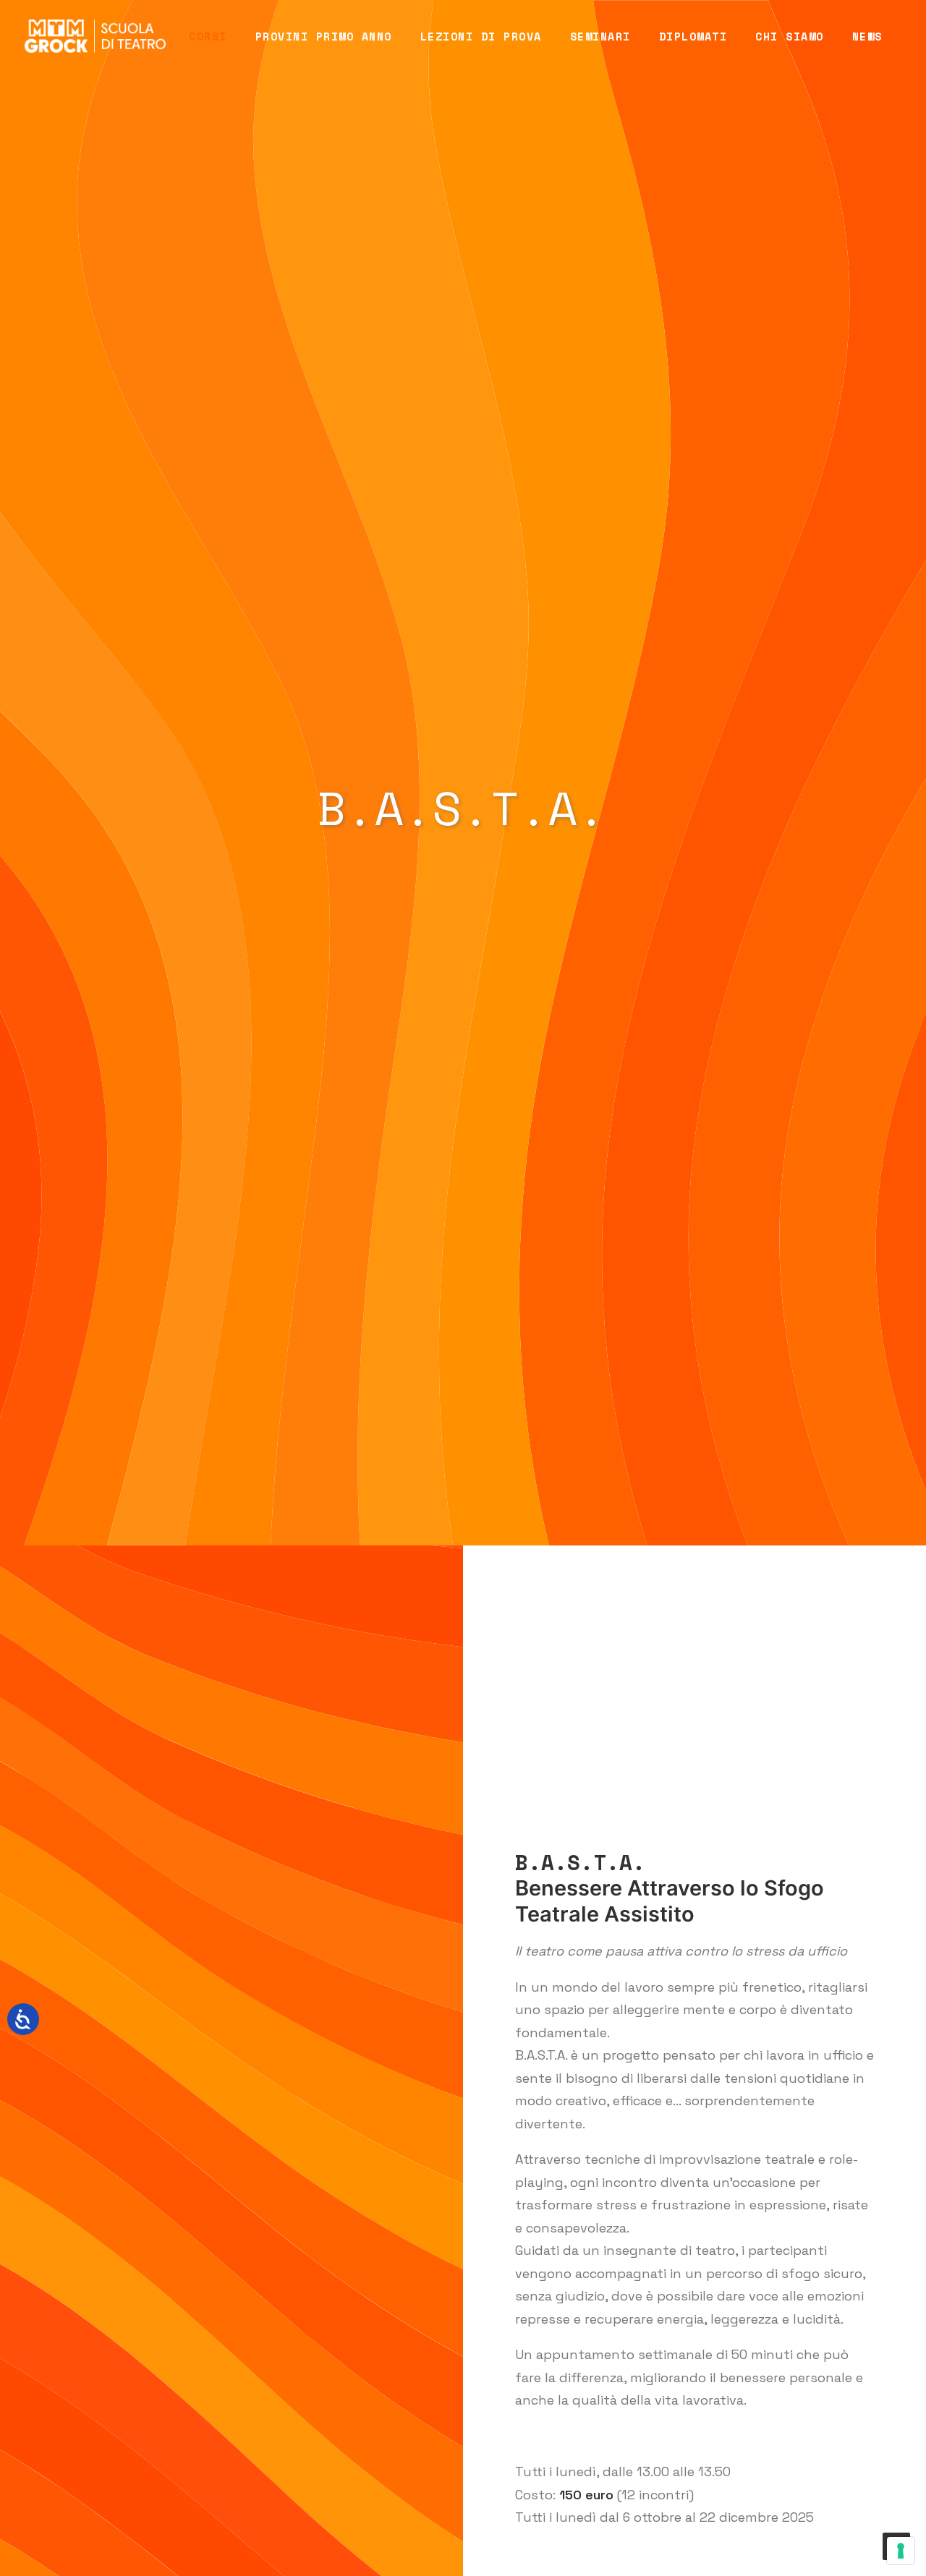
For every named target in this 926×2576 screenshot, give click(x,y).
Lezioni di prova (481, 36)
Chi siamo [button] (790, 36)
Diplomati (693, 36)
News (867, 36)
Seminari (600, 36)
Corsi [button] (208, 36)
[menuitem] (208, 36)
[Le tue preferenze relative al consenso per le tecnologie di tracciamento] (901, 2551)
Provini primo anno (324, 36)
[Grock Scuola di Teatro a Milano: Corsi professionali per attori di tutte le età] (95, 36)
